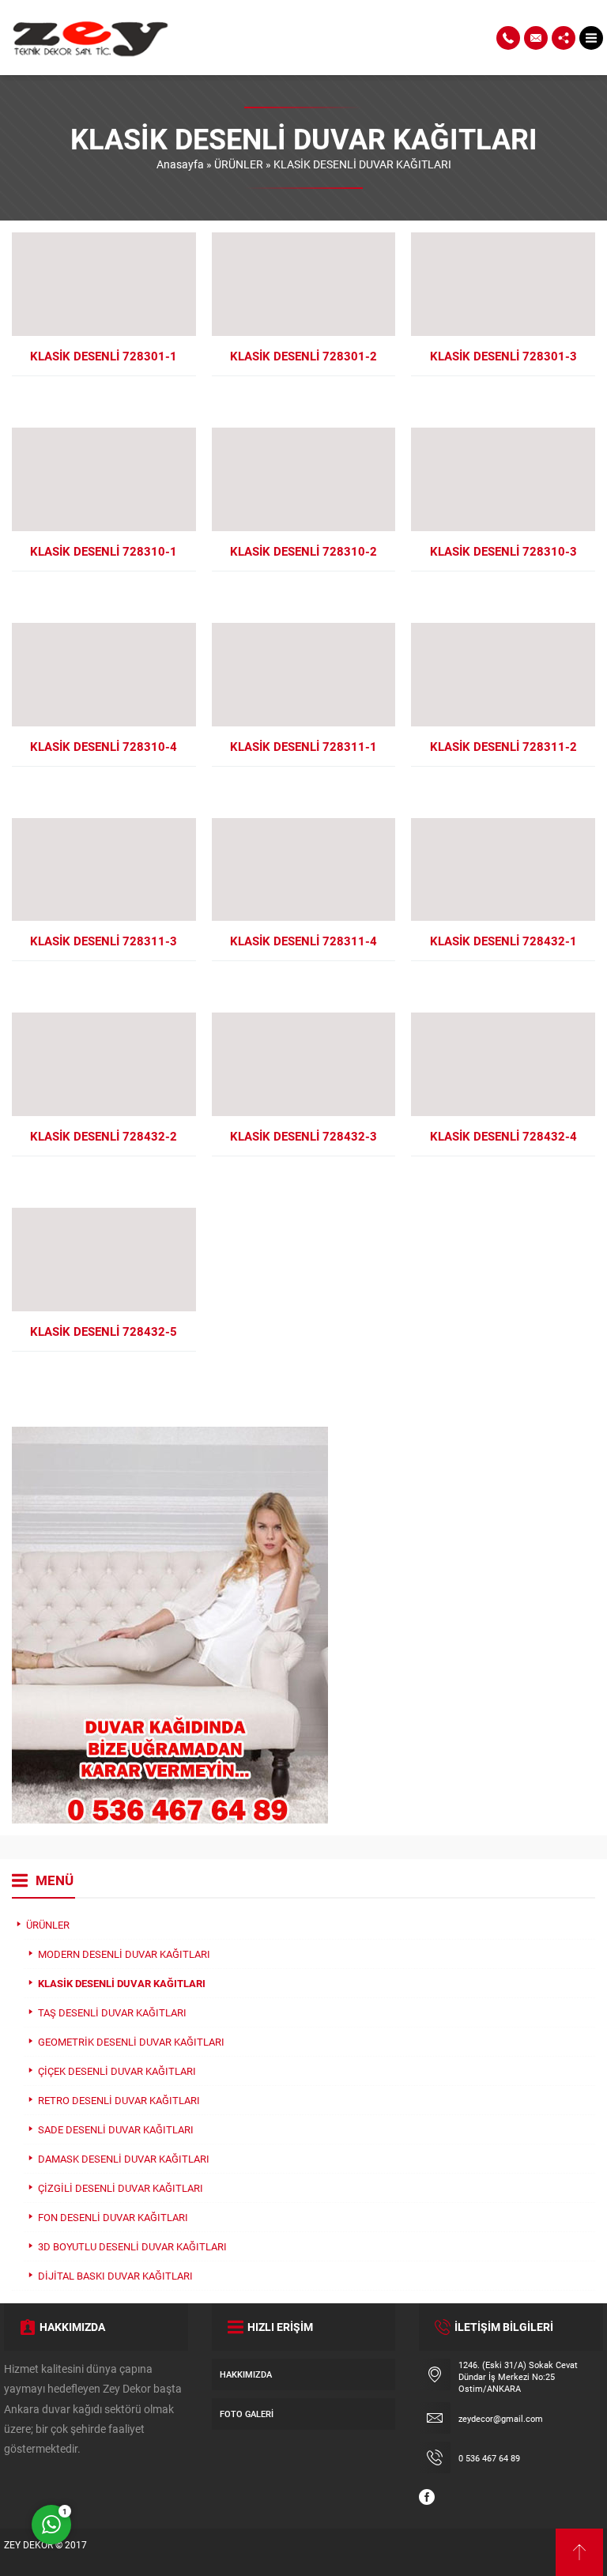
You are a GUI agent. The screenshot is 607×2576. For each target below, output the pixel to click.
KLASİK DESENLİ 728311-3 (104, 941)
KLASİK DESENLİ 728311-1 (303, 746)
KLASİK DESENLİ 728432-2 (104, 1136)
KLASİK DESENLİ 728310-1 (104, 551)
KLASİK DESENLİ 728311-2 (503, 746)
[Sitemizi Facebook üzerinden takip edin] (427, 2497)
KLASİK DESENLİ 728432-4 (503, 1136)
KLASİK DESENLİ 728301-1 (104, 356)
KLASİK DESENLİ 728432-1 (503, 941)
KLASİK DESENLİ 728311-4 (303, 941)
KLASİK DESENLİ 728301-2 (303, 356)
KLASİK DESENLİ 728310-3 (503, 551)
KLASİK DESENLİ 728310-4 (104, 746)
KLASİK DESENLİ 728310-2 (303, 551)
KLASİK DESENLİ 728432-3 (303, 1136)
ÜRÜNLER (239, 164)
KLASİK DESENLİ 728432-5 (104, 1331)
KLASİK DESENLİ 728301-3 (503, 356)
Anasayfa (180, 164)
